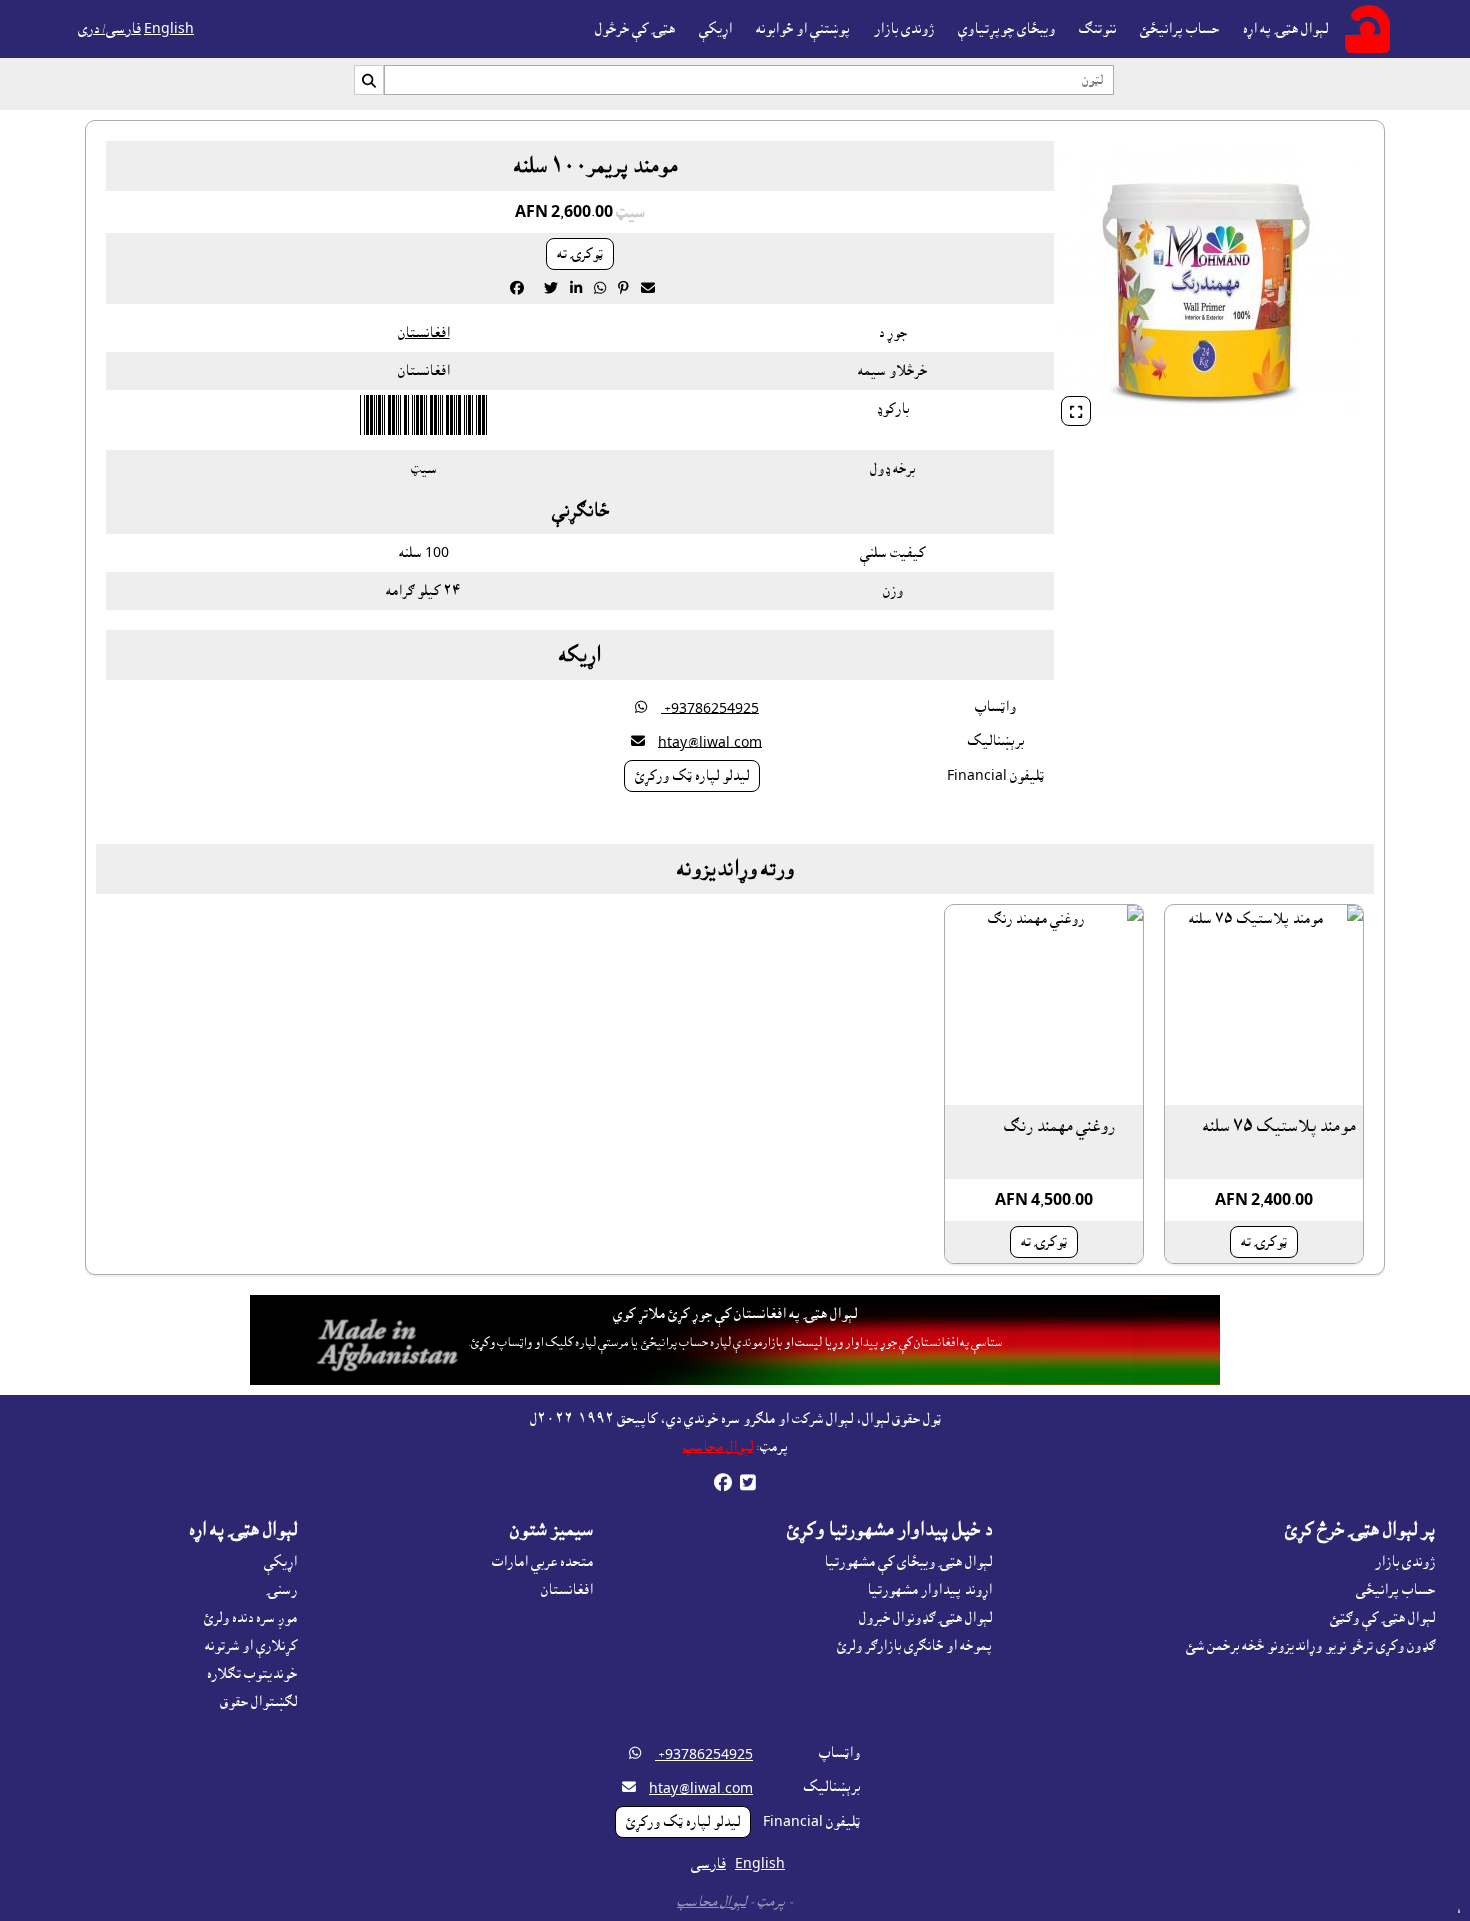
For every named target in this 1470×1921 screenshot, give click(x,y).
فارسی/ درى (109, 29)
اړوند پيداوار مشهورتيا (929, 1590)
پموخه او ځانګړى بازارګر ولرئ (914, 1646)
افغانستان (424, 333)
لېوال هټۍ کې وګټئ (1382, 1618)
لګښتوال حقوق (258, 1702)
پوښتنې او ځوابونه (803, 29)
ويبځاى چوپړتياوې (1006, 29)
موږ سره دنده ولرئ (250, 1618)
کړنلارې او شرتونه (251, 1646)
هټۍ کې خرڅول (635, 29)
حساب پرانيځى (1395, 1590)
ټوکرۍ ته (580, 254)
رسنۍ (281, 1590)
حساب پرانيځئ (1179, 29)
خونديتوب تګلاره (252, 1674)
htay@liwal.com (710, 742)
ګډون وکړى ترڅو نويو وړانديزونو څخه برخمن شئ (1310, 1646)
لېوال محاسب (718, 1447)
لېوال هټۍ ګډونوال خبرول (925, 1618)
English (169, 29)
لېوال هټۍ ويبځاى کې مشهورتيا (908, 1562)
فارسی (708, 1864)
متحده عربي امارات (542, 1562)
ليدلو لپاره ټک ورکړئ (692, 776)
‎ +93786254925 (710, 708)
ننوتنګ (1097, 29)
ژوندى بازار (904, 29)
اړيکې (715, 29)
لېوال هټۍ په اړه (1285, 29)
